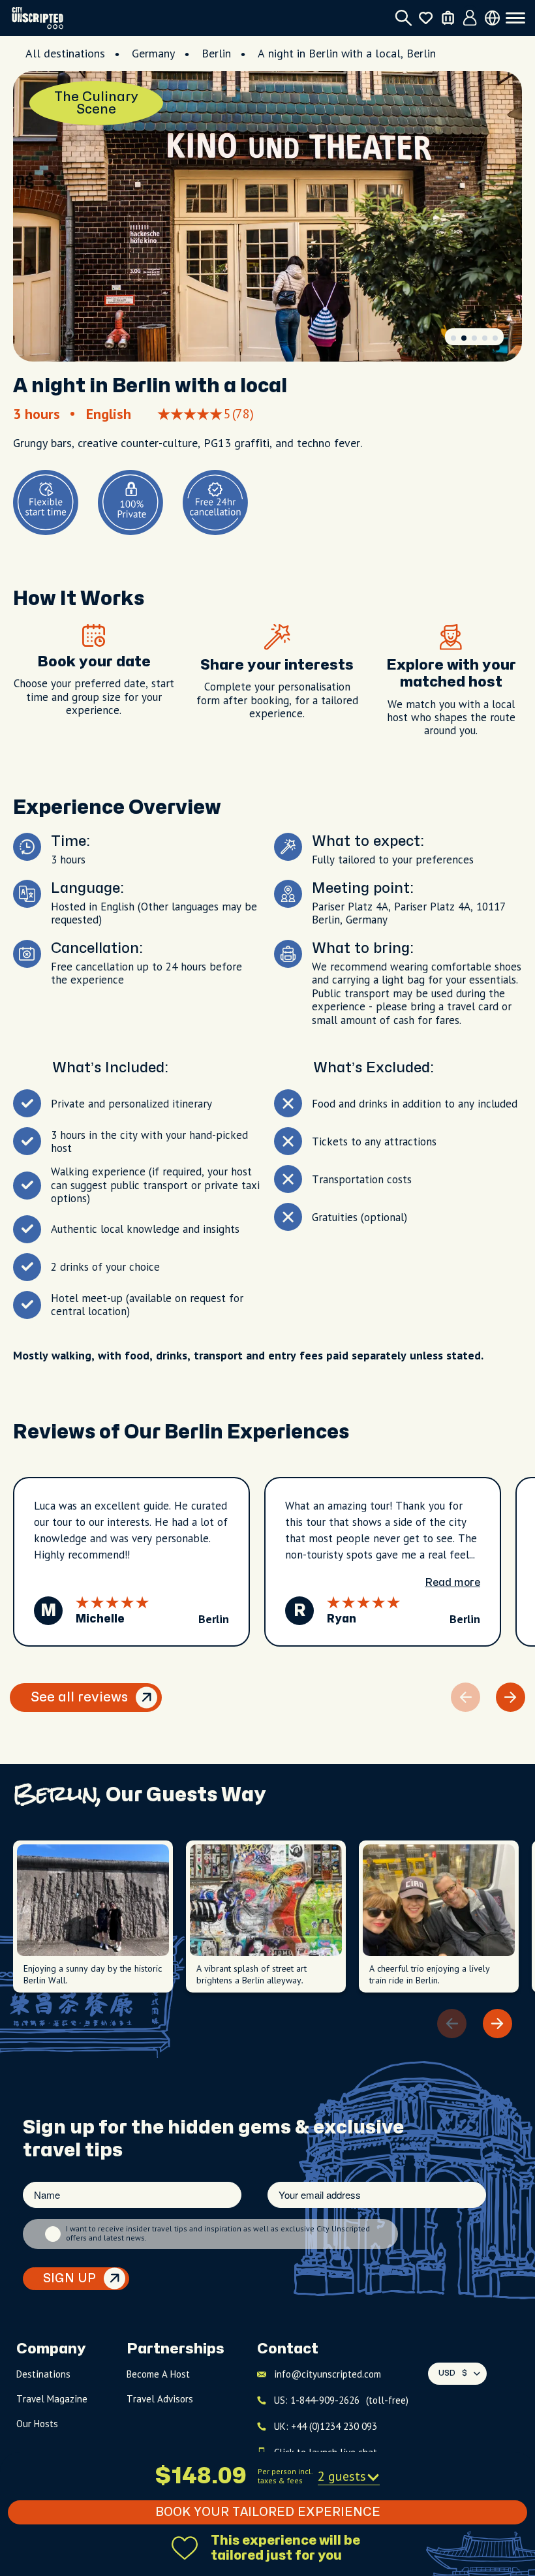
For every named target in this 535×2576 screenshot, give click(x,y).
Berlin (216, 53)
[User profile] (470, 18)
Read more (452, 1583)
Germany (153, 53)
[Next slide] (511, 1697)
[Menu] (515, 18)
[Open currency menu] (492, 18)
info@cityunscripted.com (328, 2374)
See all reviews (79, 1697)
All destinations (65, 53)
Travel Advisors (160, 2399)
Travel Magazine (52, 2399)
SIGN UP (69, 2279)
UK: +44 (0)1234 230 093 (326, 2426)
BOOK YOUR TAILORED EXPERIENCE (268, 2512)
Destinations (43, 2374)
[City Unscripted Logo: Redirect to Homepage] (38, 18)
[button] (453, 338)
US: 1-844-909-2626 (341, 2400)
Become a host (158, 2374)
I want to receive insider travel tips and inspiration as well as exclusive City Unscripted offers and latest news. (218, 2233)
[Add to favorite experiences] (185, 2548)
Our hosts (37, 2424)
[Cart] (448, 18)
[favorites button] (426, 18)
